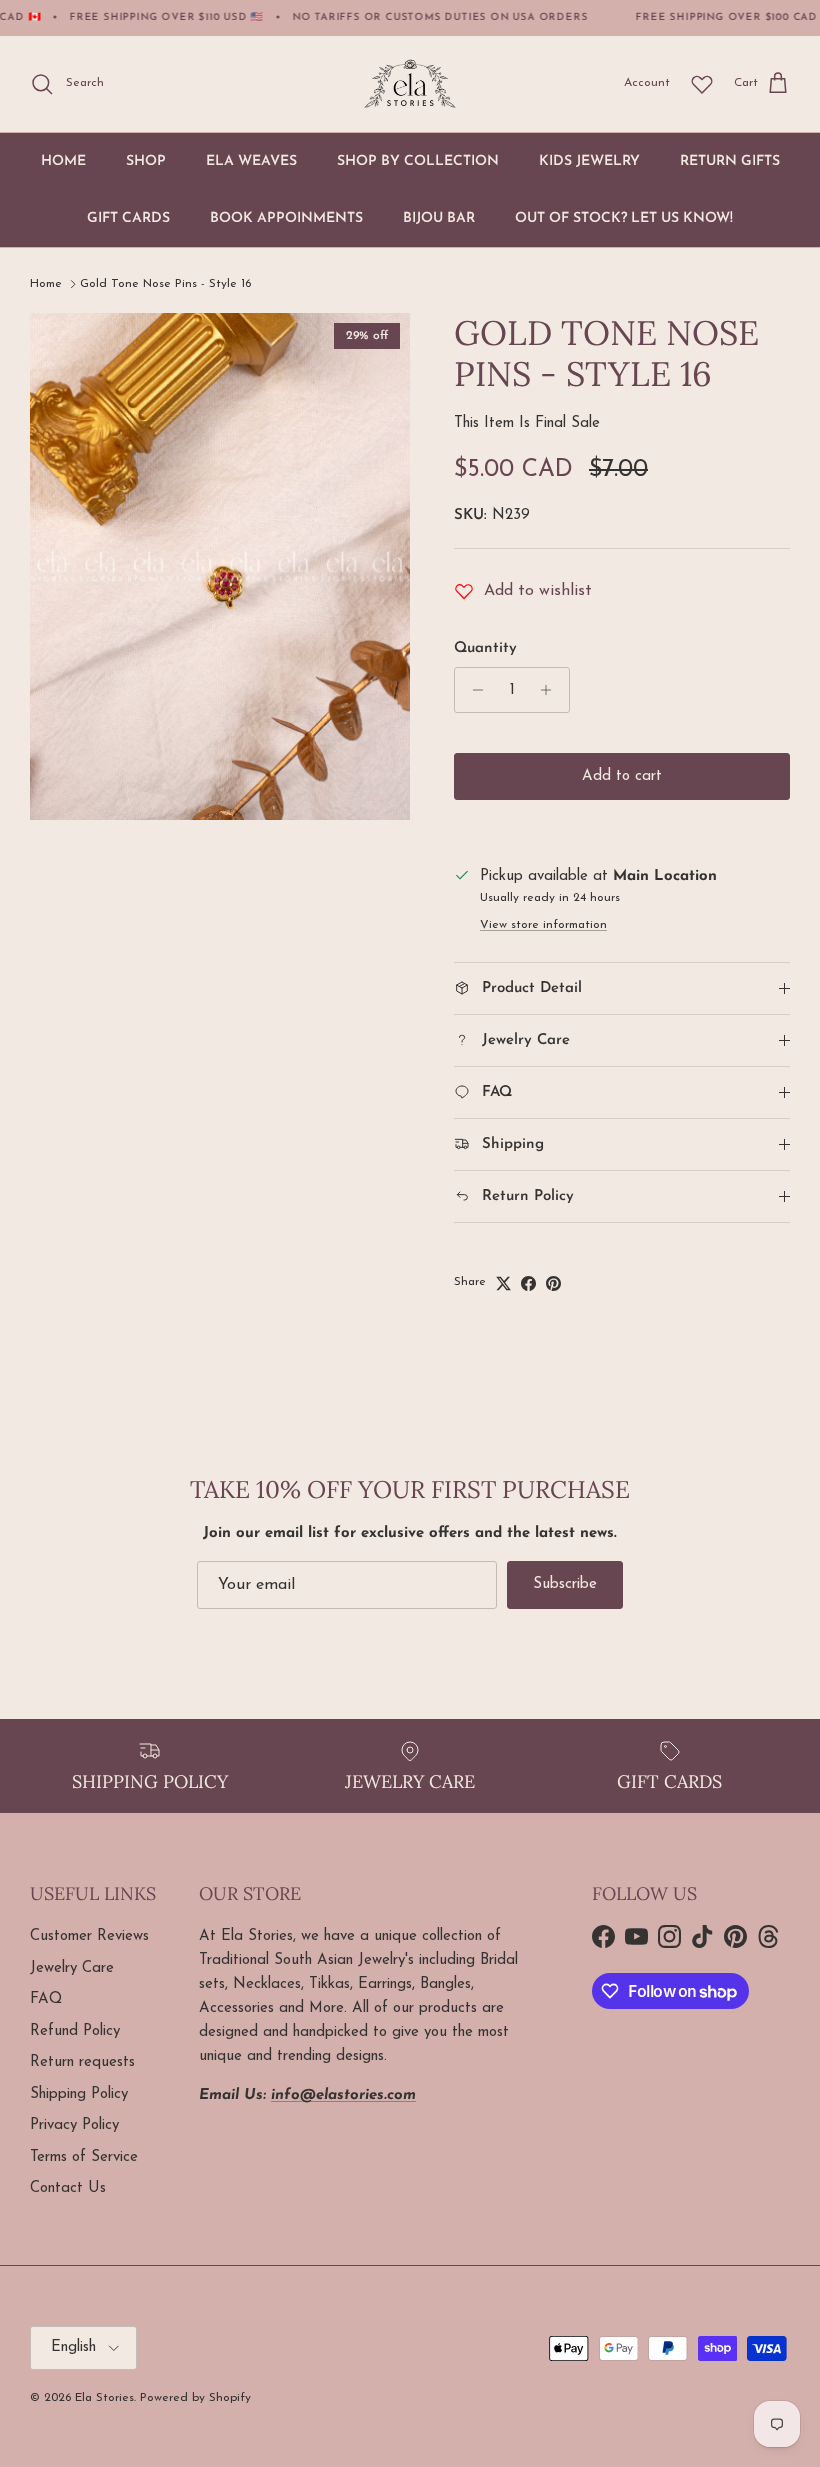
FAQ (46, 1999)
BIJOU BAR (439, 218)
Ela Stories (104, 2398)
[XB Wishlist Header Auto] (702, 84)
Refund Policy (75, 2031)
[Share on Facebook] (528, 1283)
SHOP (146, 161)
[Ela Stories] (410, 84)
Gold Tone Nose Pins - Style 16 (165, 284)
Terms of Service (84, 2157)
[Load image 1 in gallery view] (220, 566)
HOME (63, 161)
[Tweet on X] (503, 1283)
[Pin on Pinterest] (553, 1283)
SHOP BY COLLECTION (418, 161)
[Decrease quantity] (472, 690)
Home (46, 284)
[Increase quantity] (551, 690)
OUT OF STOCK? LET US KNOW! (624, 218)
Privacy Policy (74, 2125)
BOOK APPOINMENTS (286, 218)
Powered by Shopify (195, 2398)
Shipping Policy (79, 2094)
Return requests (82, 2062)
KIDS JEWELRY (589, 161)
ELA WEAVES (251, 161)
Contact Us (68, 2188)
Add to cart (622, 776)
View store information (543, 925)
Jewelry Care (72, 1968)
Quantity (485, 648)
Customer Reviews (89, 1936)
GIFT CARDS (128, 218)
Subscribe (565, 1584)
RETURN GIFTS (730, 161)
